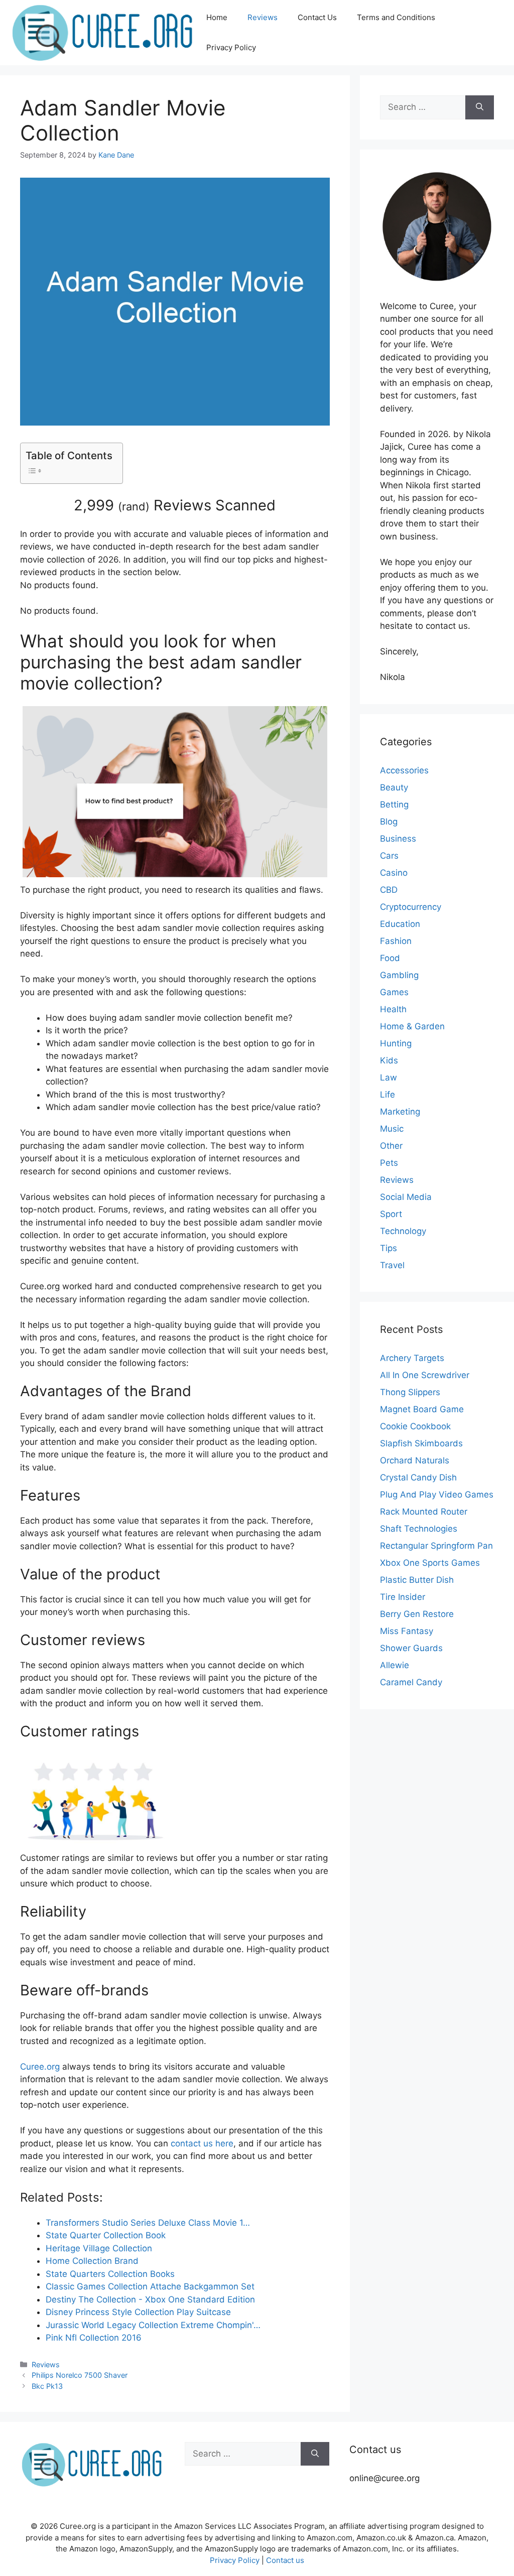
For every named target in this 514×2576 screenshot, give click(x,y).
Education (400, 924)
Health (393, 1009)
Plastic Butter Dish (417, 1580)
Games (394, 992)
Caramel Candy (411, 1682)
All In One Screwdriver (425, 1375)
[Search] (480, 107)
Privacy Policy (231, 47)
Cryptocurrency (411, 907)
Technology (403, 1231)
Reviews (263, 17)
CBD (389, 890)
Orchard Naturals (415, 1460)
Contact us (285, 2560)
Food (390, 958)
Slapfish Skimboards (421, 1443)
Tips (389, 1248)
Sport (391, 1214)
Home (217, 17)
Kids (389, 1060)
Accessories (404, 770)
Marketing (400, 1112)
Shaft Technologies (419, 1529)
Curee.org (40, 2067)
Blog (389, 822)
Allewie (395, 1665)
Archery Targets (412, 1358)
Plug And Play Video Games (437, 1495)
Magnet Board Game (422, 1409)
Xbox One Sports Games (430, 1563)
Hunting (396, 1043)
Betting (394, 804)
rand (134, 506)
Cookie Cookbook (415, 1426)
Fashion (396, 941)
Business (398, 839)
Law (389, 1077)
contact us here (202, 2143)
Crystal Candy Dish (418, 1477)
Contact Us (317, 17)
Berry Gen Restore (417, 1614)
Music (392, 1129)
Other (391, 1146)
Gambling (399, 975)
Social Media (406, 1197)
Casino (394, 873)
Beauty (394, 787)
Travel (392, 1265)
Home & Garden (412, 1026)
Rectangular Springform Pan (436, 1546)
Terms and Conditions (396, 17)
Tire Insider (403, 1597)
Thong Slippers (410, 1392)
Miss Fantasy (407, 1631)
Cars (389, 856)
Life (388, 1095)
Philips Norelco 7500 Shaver (80, 2375)
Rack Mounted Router (424, 1512)
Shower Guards (411, 1648)
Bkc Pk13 (47, 2386)
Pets (389, 1163)
